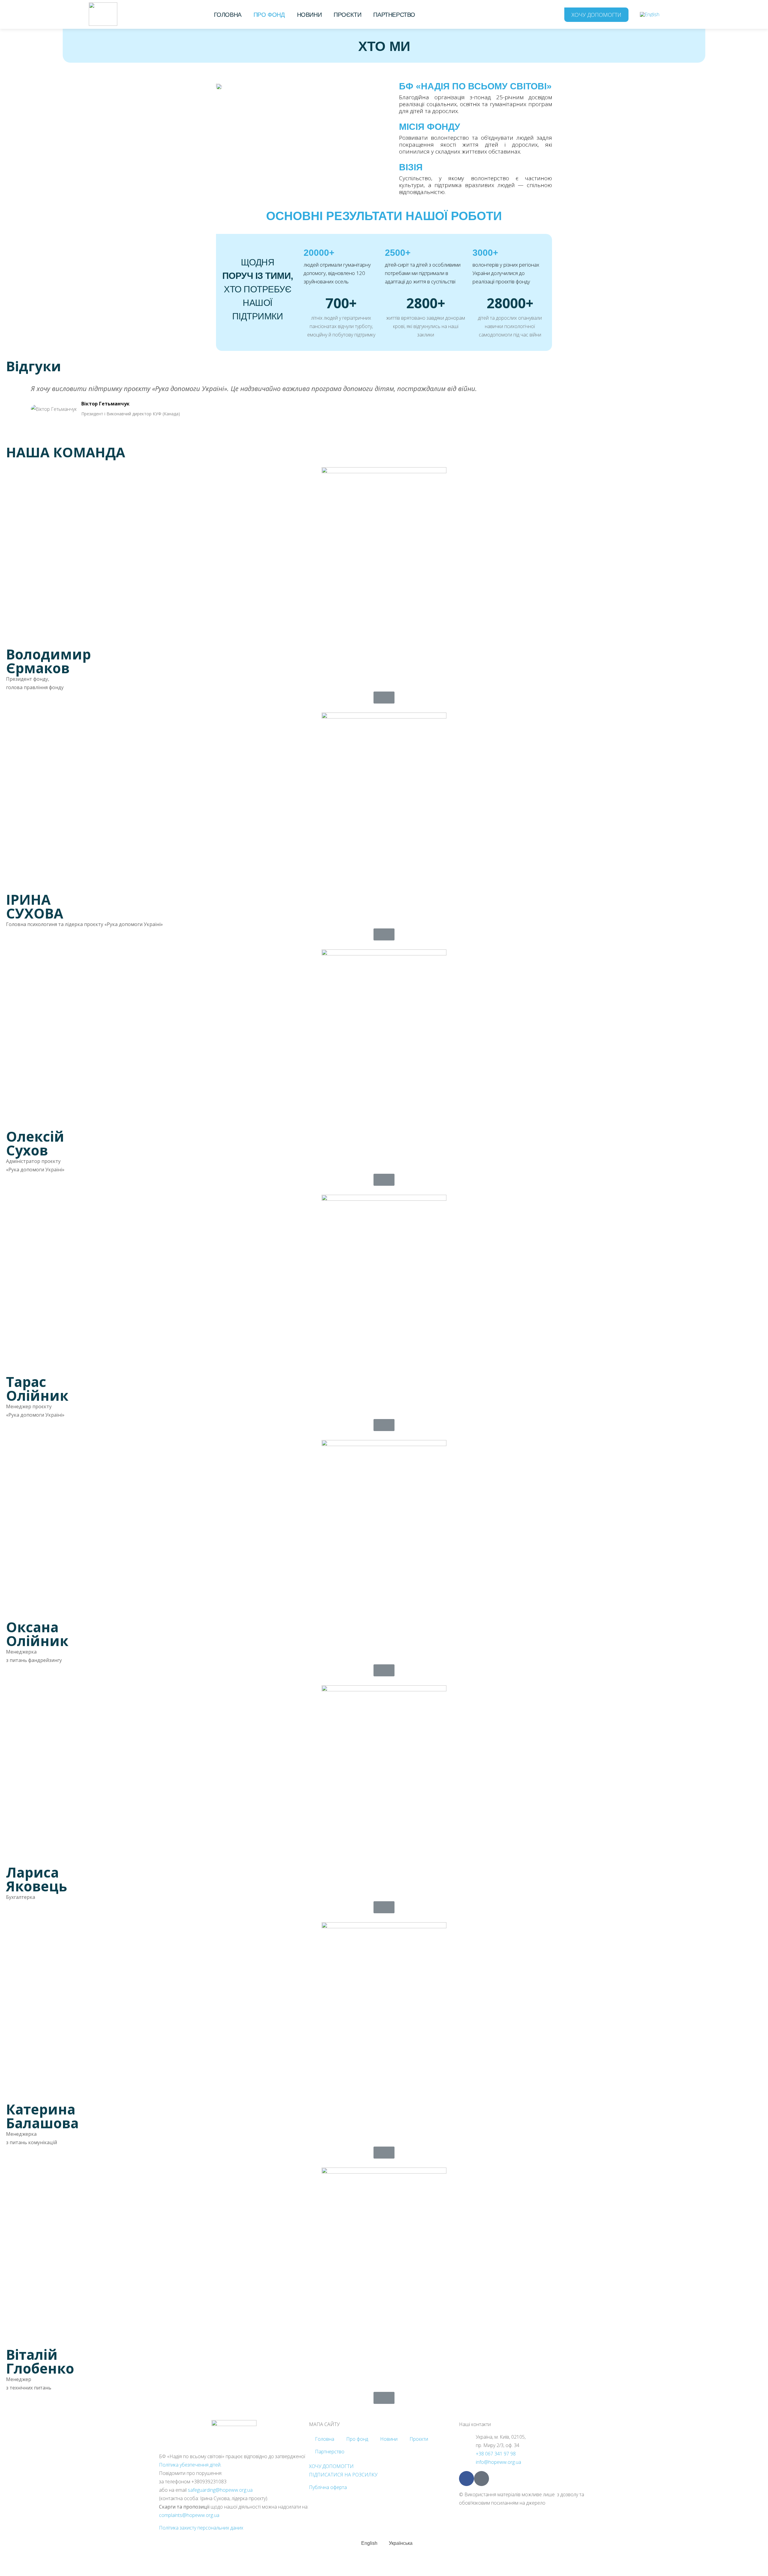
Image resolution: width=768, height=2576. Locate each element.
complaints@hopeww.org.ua (189, 2515)
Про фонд (269, 15)
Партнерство (394, 15)
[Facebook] (466, 2479)
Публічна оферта (328, 2487)
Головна (228, 15)
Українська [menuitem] (401, 2543)
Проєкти (347, 15)
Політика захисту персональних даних (201, 2528)
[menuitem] (650, 14)
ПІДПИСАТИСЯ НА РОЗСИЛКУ (343, 2475)
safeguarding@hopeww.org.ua (220, 2490)
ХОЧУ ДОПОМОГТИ (331, 2466)
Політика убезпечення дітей (190, 2465)
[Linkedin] (481, 2479)
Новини (309, 15)
